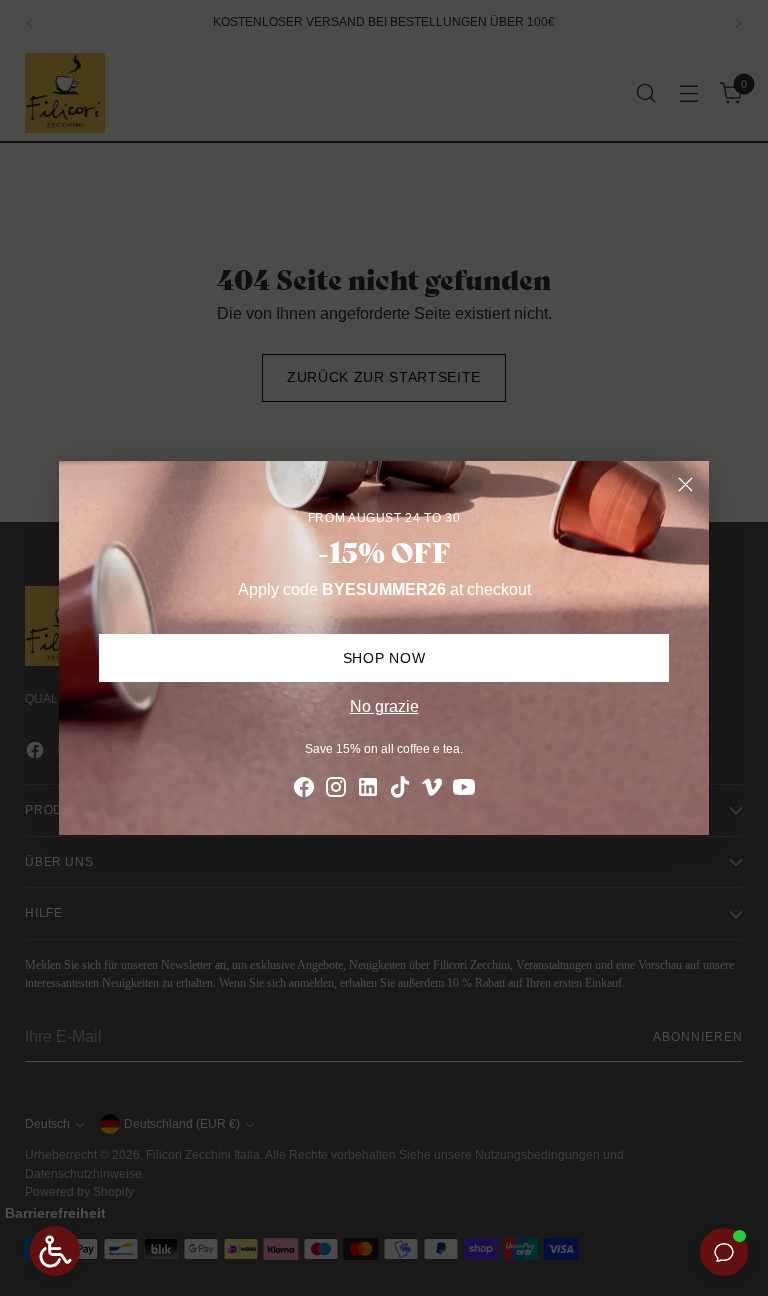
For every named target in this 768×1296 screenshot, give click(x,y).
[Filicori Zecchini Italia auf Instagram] (336, 790)
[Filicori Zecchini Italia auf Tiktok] (400, 790)
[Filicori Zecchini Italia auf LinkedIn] (368, 790)
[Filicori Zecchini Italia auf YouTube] (464, 790)
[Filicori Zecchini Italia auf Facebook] (304, 790)
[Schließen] (685, 484)
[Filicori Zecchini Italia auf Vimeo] (432, 790)
